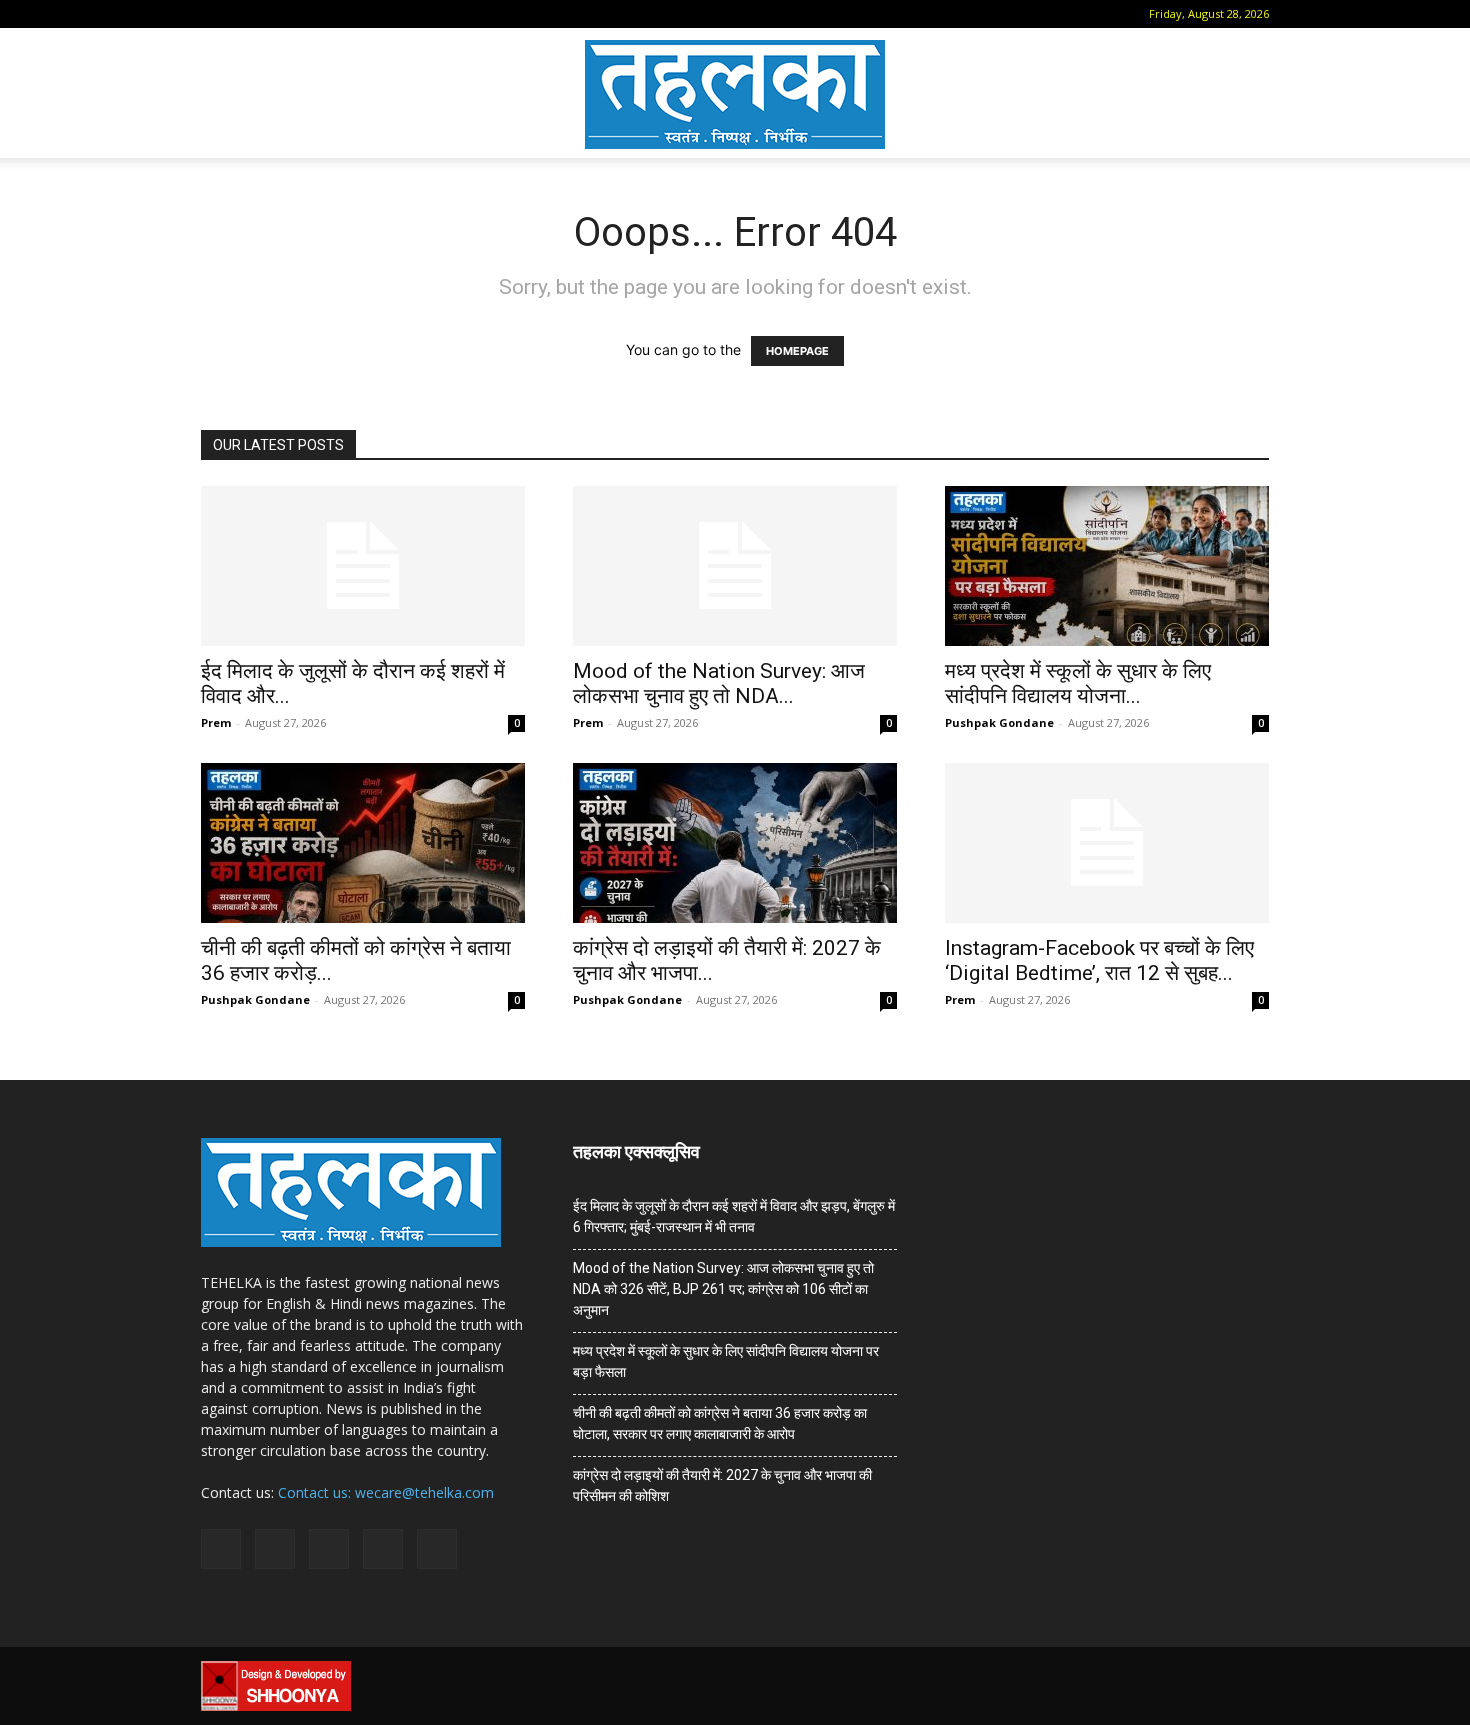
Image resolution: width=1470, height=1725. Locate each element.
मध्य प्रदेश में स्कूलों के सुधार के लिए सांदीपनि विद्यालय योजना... (1078, 683)
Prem (216, 722)
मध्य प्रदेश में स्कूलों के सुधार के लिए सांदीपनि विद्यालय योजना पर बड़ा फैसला (726, 1361)
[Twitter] (345, 14)
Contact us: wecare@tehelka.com (386, 1492)
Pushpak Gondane (999, 722)
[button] (216, 13)
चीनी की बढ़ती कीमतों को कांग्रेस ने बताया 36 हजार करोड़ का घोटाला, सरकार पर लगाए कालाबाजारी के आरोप (720, 1423)
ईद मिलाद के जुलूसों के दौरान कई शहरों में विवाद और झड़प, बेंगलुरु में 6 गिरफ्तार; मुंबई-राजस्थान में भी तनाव (734, 1216)
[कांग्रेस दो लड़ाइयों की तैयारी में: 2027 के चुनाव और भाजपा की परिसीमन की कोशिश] (735, 843)
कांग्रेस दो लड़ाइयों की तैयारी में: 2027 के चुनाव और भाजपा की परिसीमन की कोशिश (722, 1485)
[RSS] (312, 14)
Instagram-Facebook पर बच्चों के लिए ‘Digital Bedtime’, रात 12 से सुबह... (1099, 960)
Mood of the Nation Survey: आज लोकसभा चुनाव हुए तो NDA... (719, 683)
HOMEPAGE (797, 351)
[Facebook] (246, 14)
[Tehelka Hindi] (735, 94)
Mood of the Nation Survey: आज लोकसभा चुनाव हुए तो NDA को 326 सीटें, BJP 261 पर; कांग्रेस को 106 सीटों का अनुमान (723, 1289)
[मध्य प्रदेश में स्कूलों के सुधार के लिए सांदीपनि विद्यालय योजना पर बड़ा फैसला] (1107, 566)
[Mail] (279, 14)
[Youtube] (378, 14)
